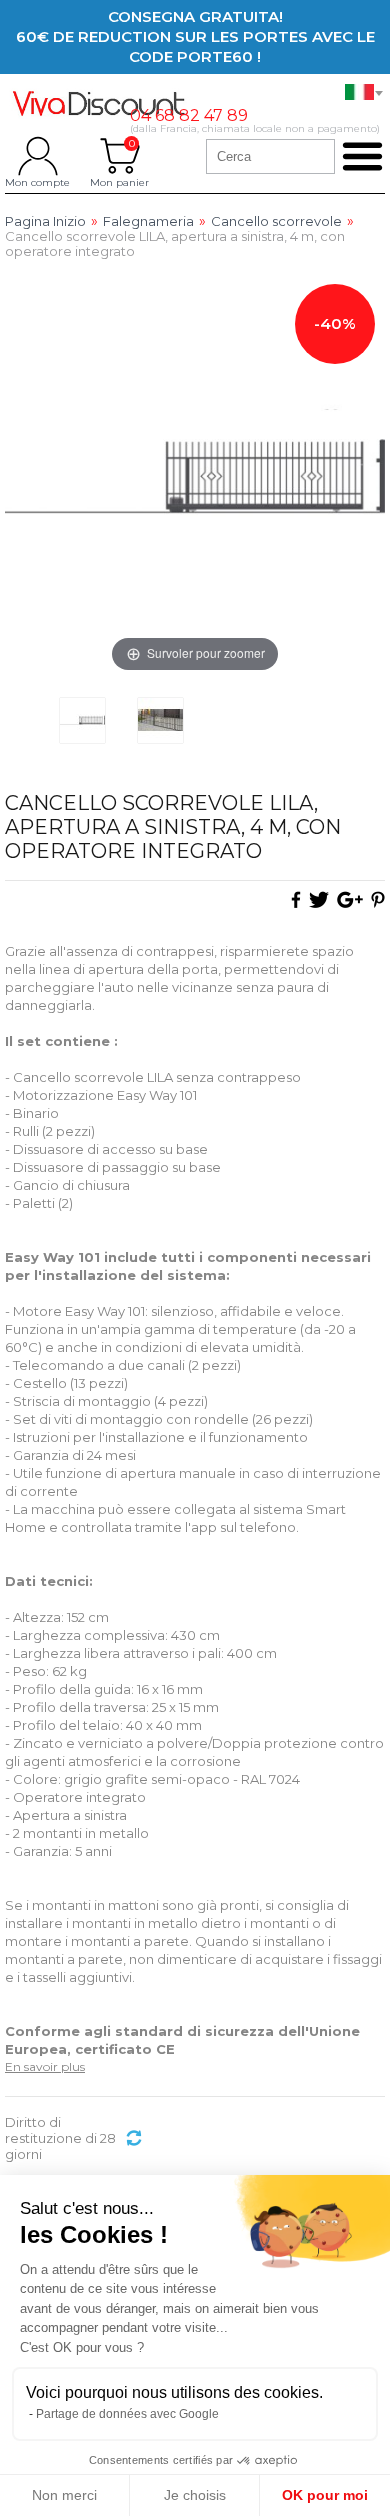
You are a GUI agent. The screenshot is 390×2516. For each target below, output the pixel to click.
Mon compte (37, 156)
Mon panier (119, 156)
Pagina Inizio (45, 221)
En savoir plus (45, 2066)
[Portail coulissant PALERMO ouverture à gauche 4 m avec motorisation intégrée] (82, 720)
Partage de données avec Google (127, 2414)
